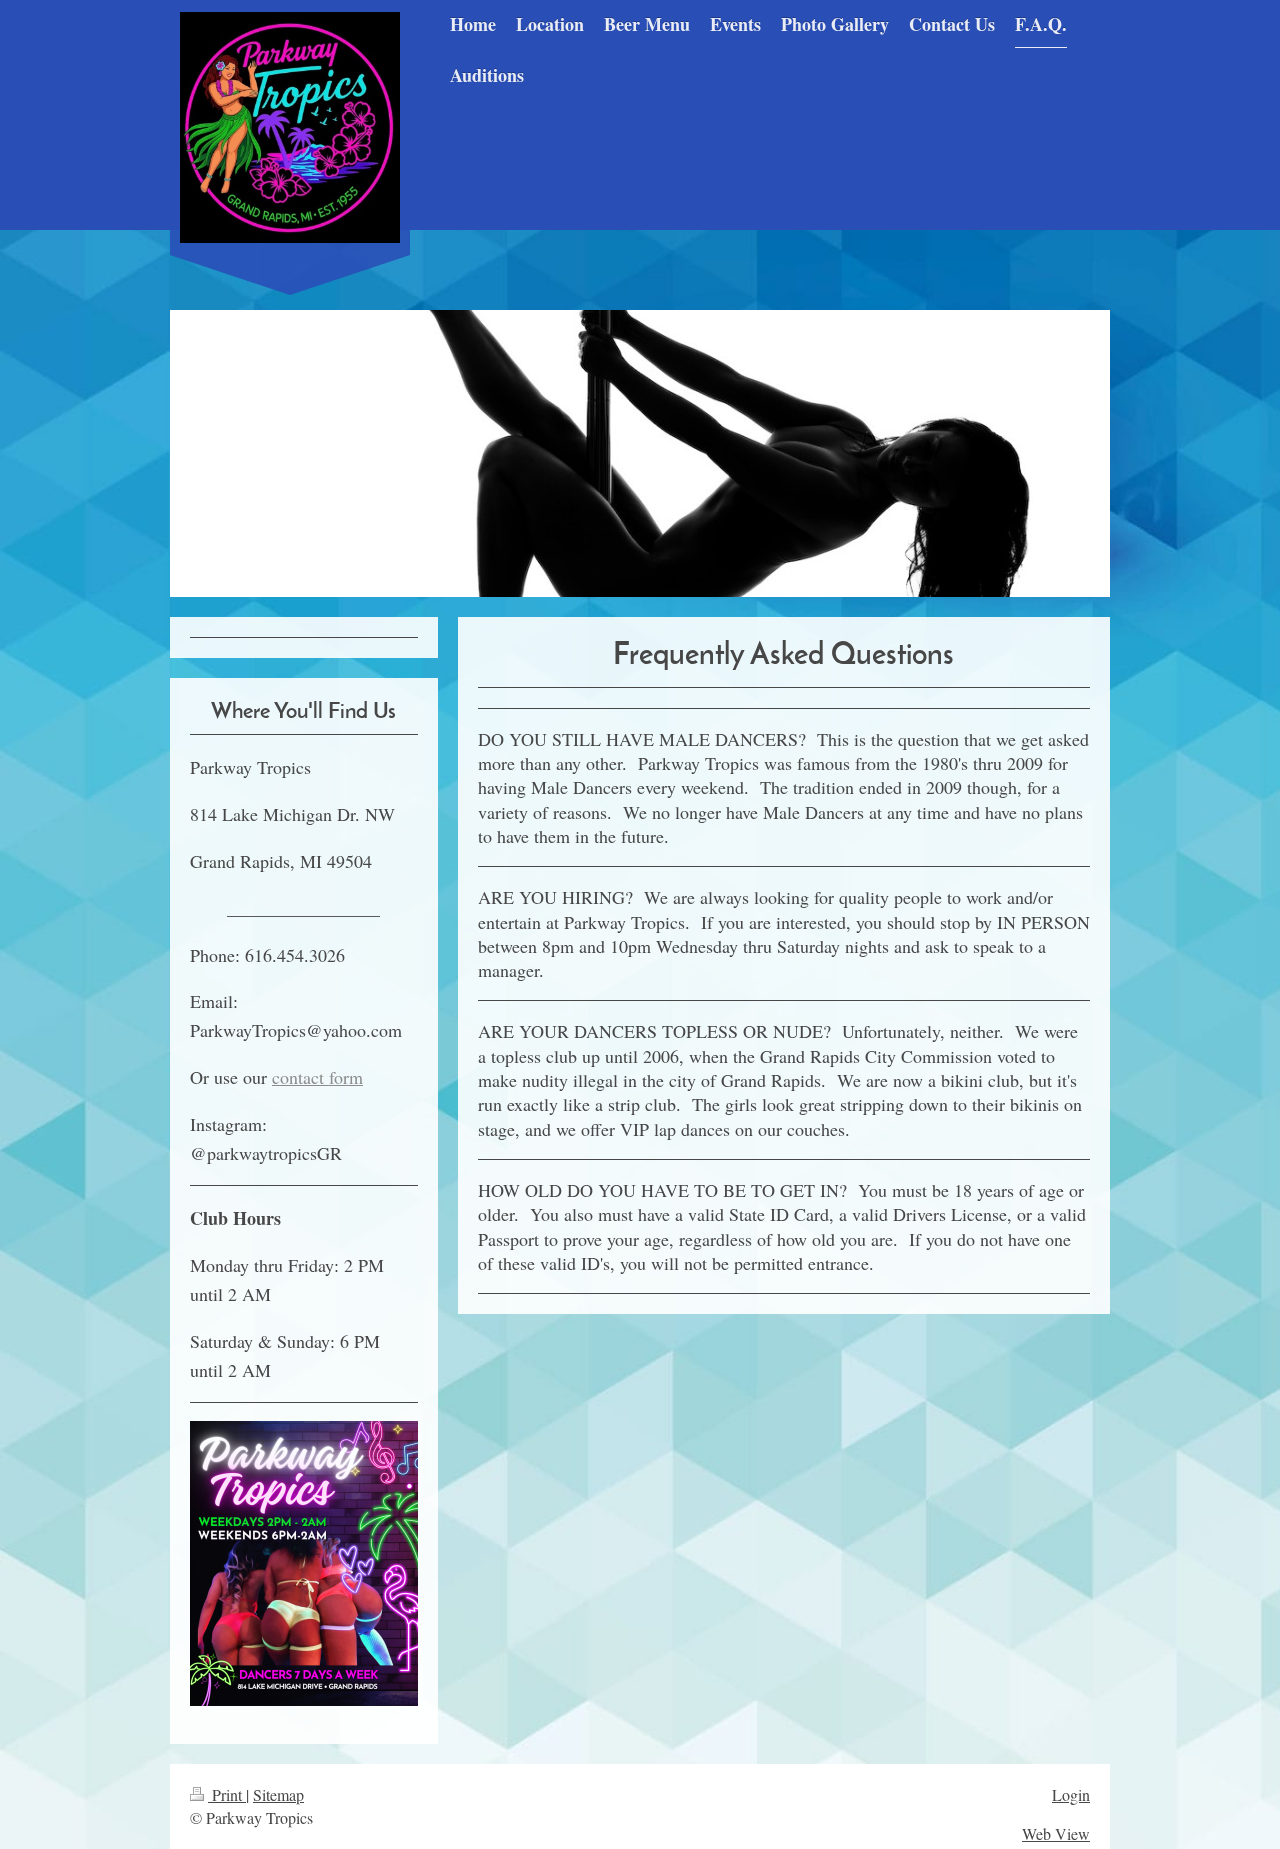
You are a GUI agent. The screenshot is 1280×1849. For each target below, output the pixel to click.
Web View (1056, 1833)
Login (1071, 1794)
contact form (317, 1077)
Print (227, 1794)
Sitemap (278, 1794)
